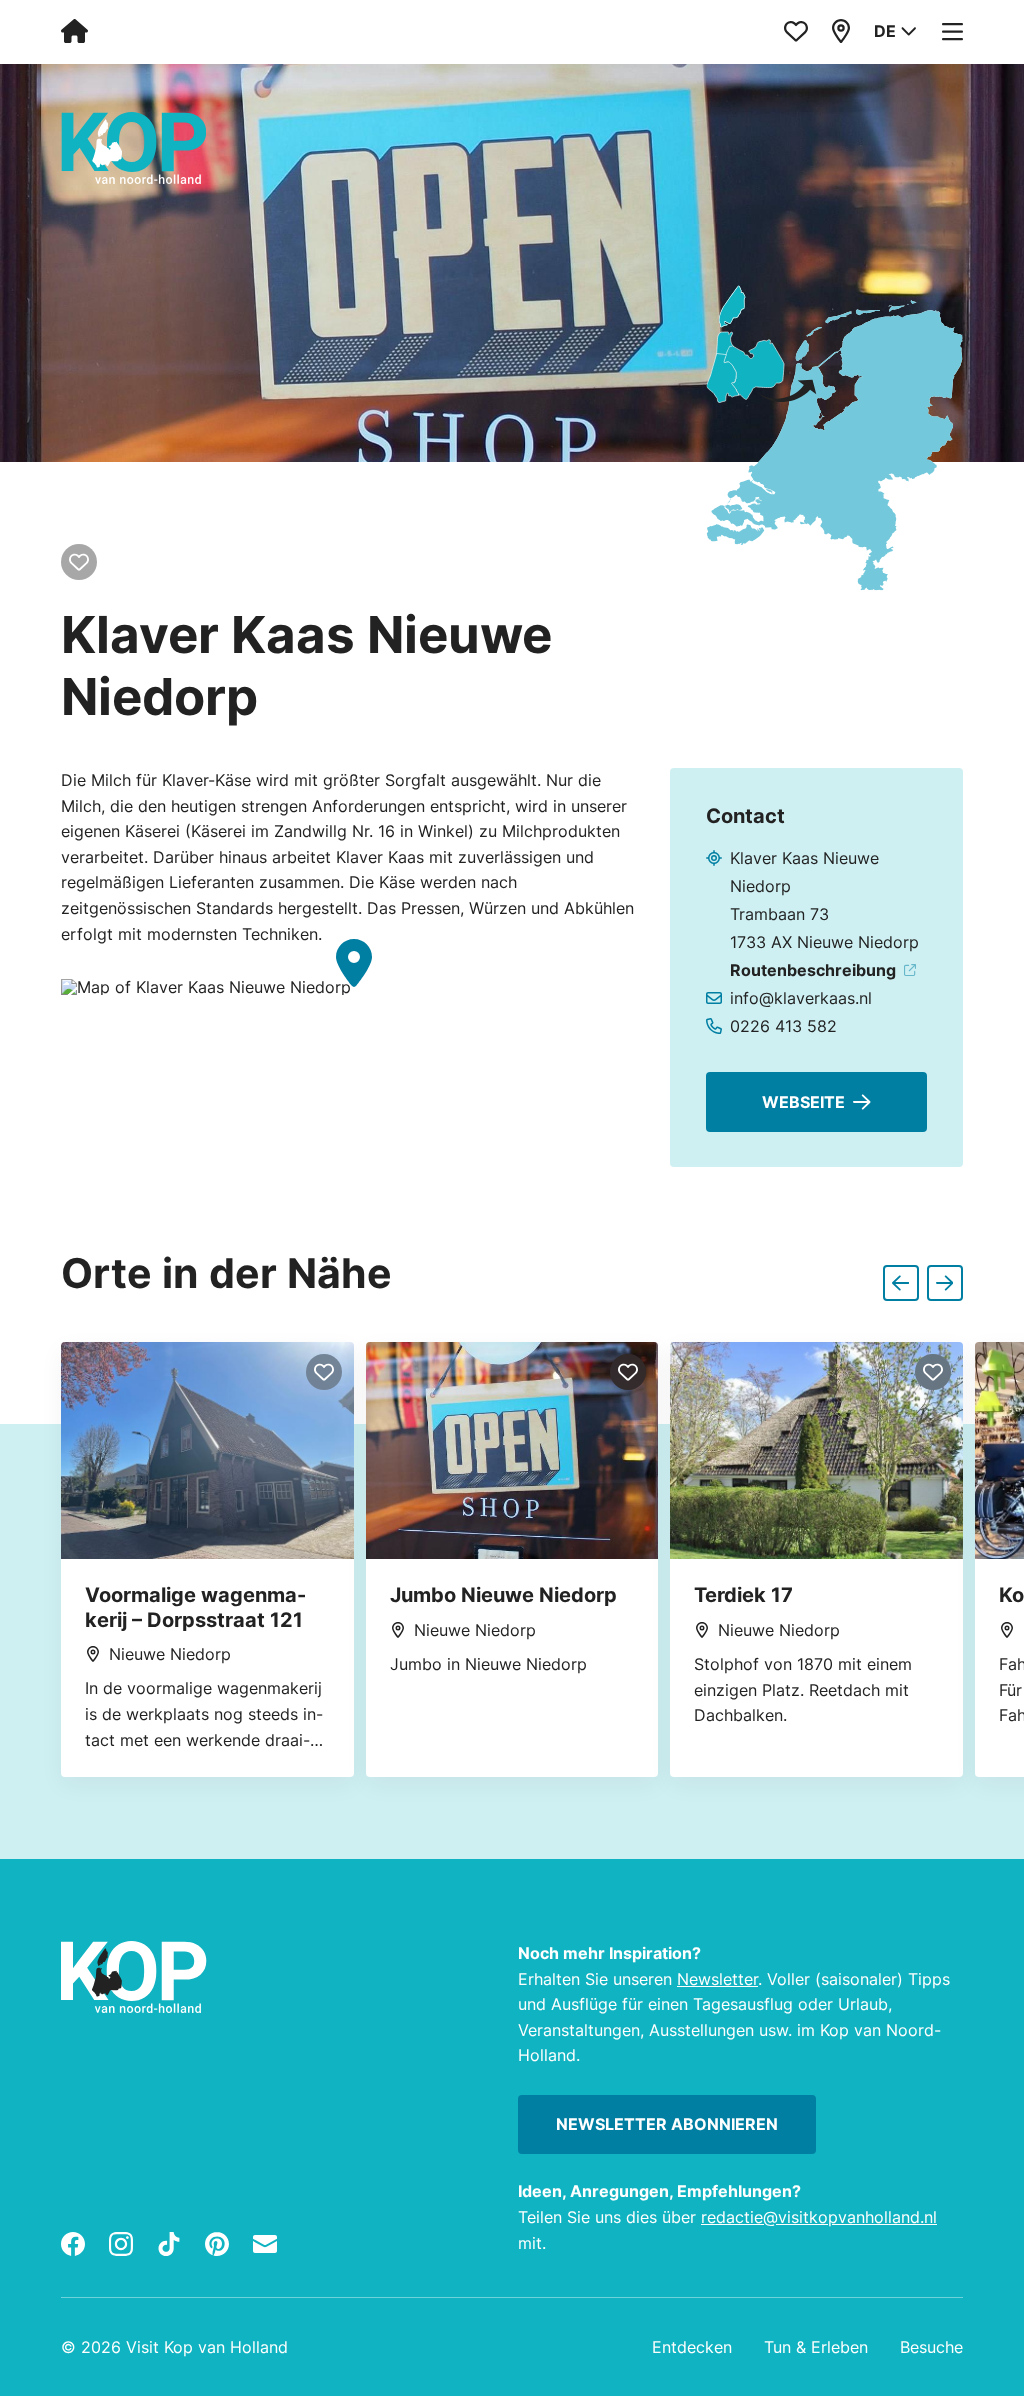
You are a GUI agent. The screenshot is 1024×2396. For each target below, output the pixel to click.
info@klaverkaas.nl (801, 998)
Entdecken (692, 2347)
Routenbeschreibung (813, 970)
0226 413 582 (783, 1026)
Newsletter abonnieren (667, 2124)
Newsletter (717, 1979)
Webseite (803, 1102)
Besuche (931, 2347)
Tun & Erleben (816, 2347)
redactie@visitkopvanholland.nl (819, 2217)
